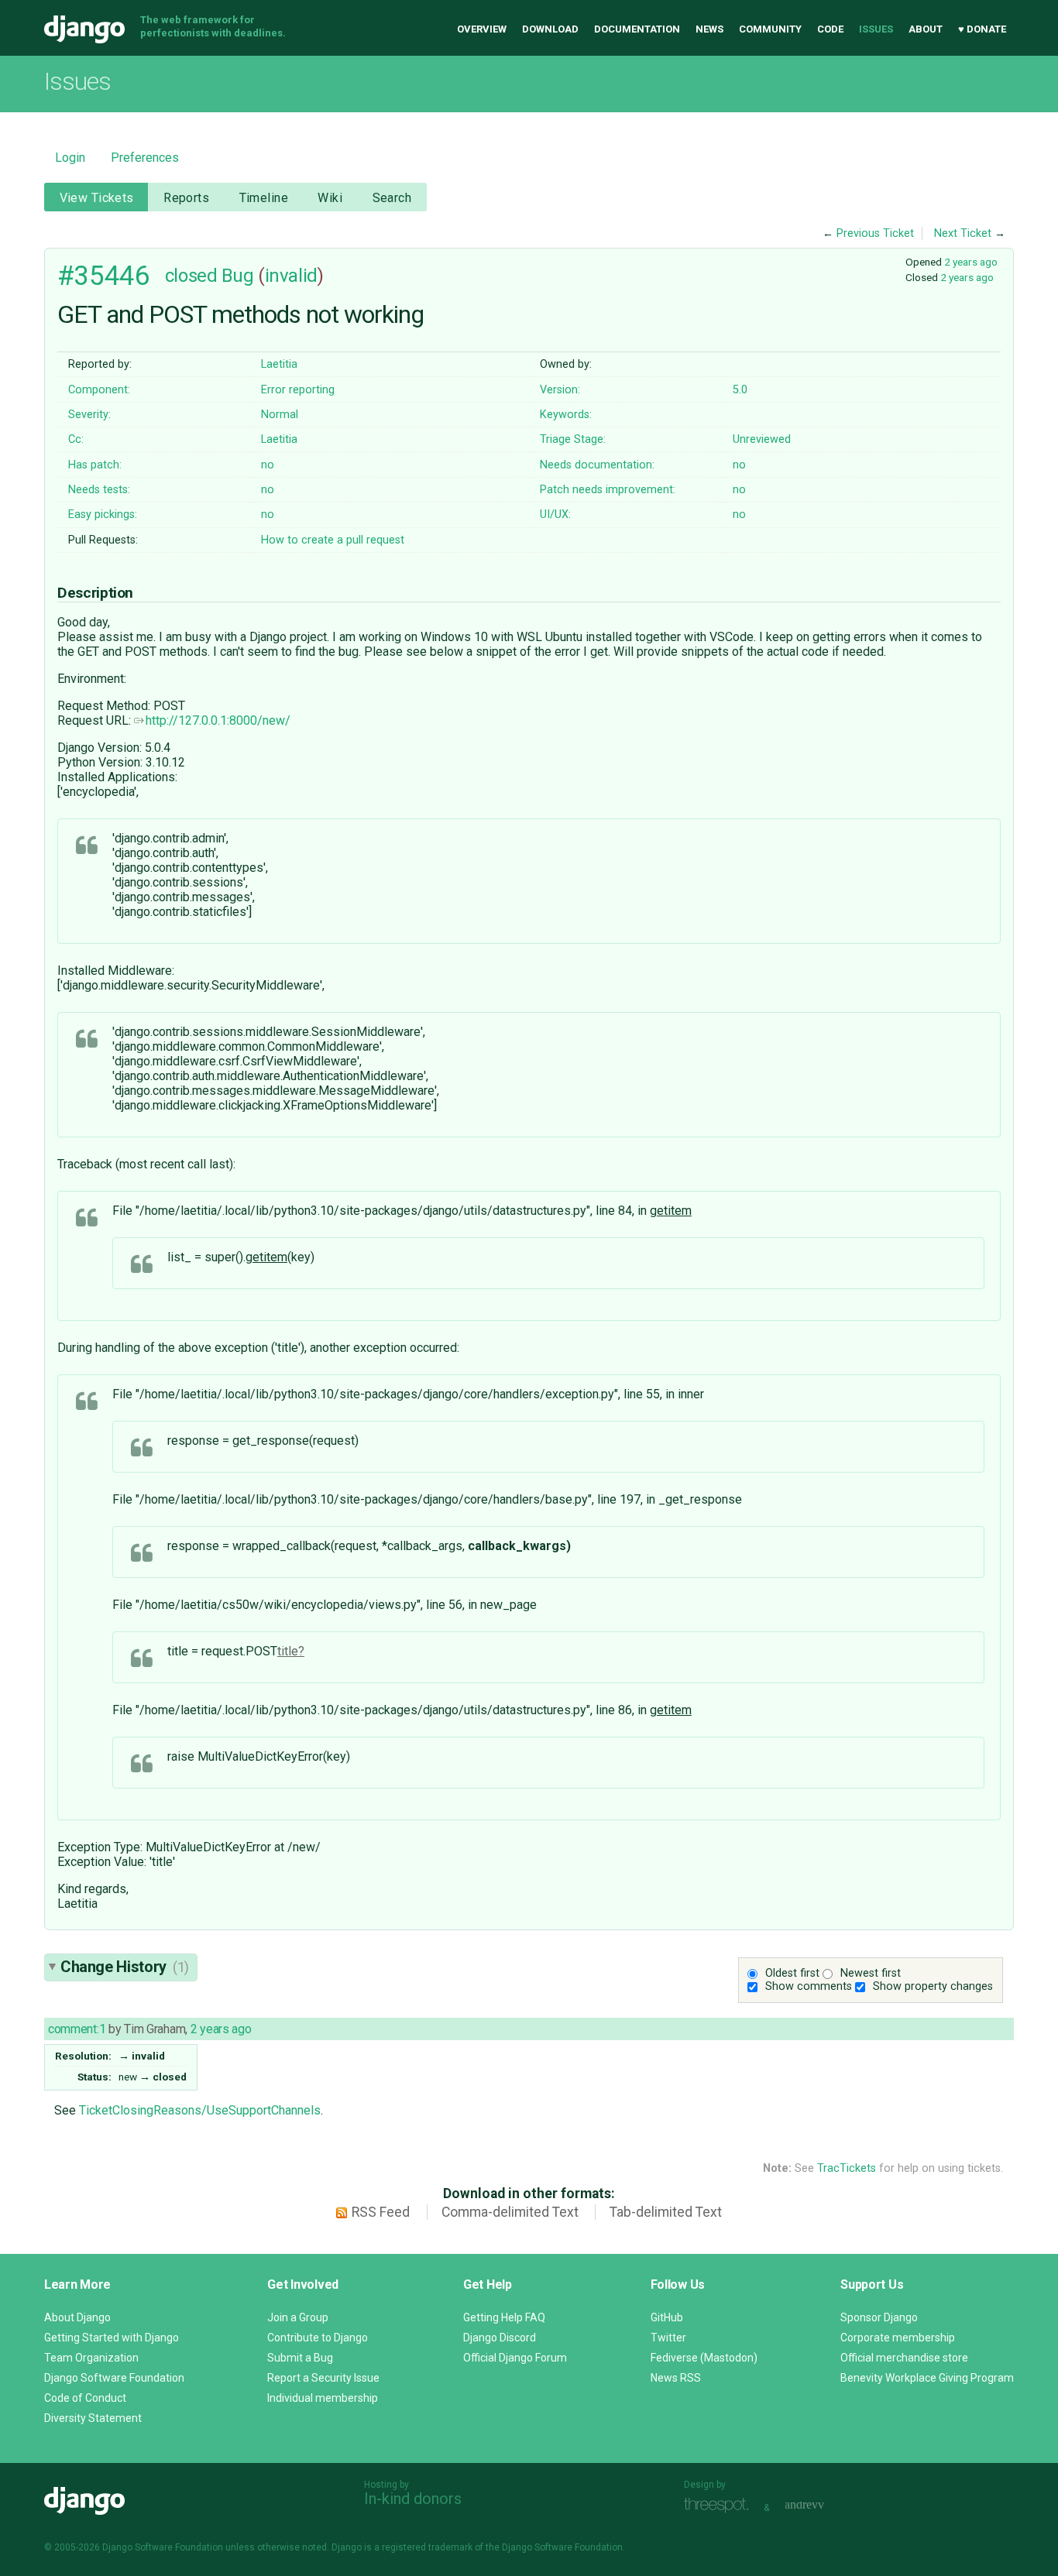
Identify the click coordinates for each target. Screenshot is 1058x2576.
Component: (99, 390)
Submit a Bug (300, 2358)
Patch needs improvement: (608, 490)
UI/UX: (555, 515)
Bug (238, 276)
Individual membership (323, 2398)
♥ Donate (982, 29)
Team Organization (91, 2358)
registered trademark (427, 2547)
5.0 (740, 390)
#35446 (103, 276)
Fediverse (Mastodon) (704, 2358)
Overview (482, 29)
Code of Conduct (85, 2398)
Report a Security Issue (323, 2378)
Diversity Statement (93, 2418)
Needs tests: (99, 490)
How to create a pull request (333, 540)
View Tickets (97, 198)
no (268, 465)
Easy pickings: (103, 515)
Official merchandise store (904, 2358)
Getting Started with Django (112, 2338)
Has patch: (95, 465)
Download (550, 29)
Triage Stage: (573, 439)
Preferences (145, 158)
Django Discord (500, 2338)
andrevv (822, 2506)
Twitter (668, 2338)
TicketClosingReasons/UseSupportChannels (200, 2110)
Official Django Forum (515, 2358)
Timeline (264, 198)
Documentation (637, 29)
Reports (186, 198)
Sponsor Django (879, 2317)
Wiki (330, 198)
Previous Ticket (875, 233)
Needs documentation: (597, 465)
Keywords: (566, 415)
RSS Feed (381, 2212)
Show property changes (933, 1986)
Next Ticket (963, 233)
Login (70, 158)
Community (770, 29)
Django (84, 29)
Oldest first (792, 1973)
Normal (280, 415)
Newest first (871, 1973)
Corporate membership (898, 2338)
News (709, 29)
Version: (560, 390)
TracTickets (847, 2168)
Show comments (809, 1986)
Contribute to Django (318, 2338)
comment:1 (77, 2029)
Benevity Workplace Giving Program (927, 2378)
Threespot (720, 2506)
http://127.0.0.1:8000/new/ (218, 720)
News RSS (676, 2378)
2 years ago (971, 262)
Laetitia (279, 364)
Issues (876, 29)
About (926, 29)
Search (392, 198)
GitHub (667, 2317)
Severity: (89, 415)
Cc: (76, 439)
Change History (125, 1967)
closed (191, 276)
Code (830, 29)
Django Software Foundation (114, 2378)
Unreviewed (762, 439)
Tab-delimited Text (666, 2212)
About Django (77, 2317)
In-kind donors (413, 2499)
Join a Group (298, 2317)
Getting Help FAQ (504, 2317)
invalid (291, 276)
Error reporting (298, 390)
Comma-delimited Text (510, 2212)
